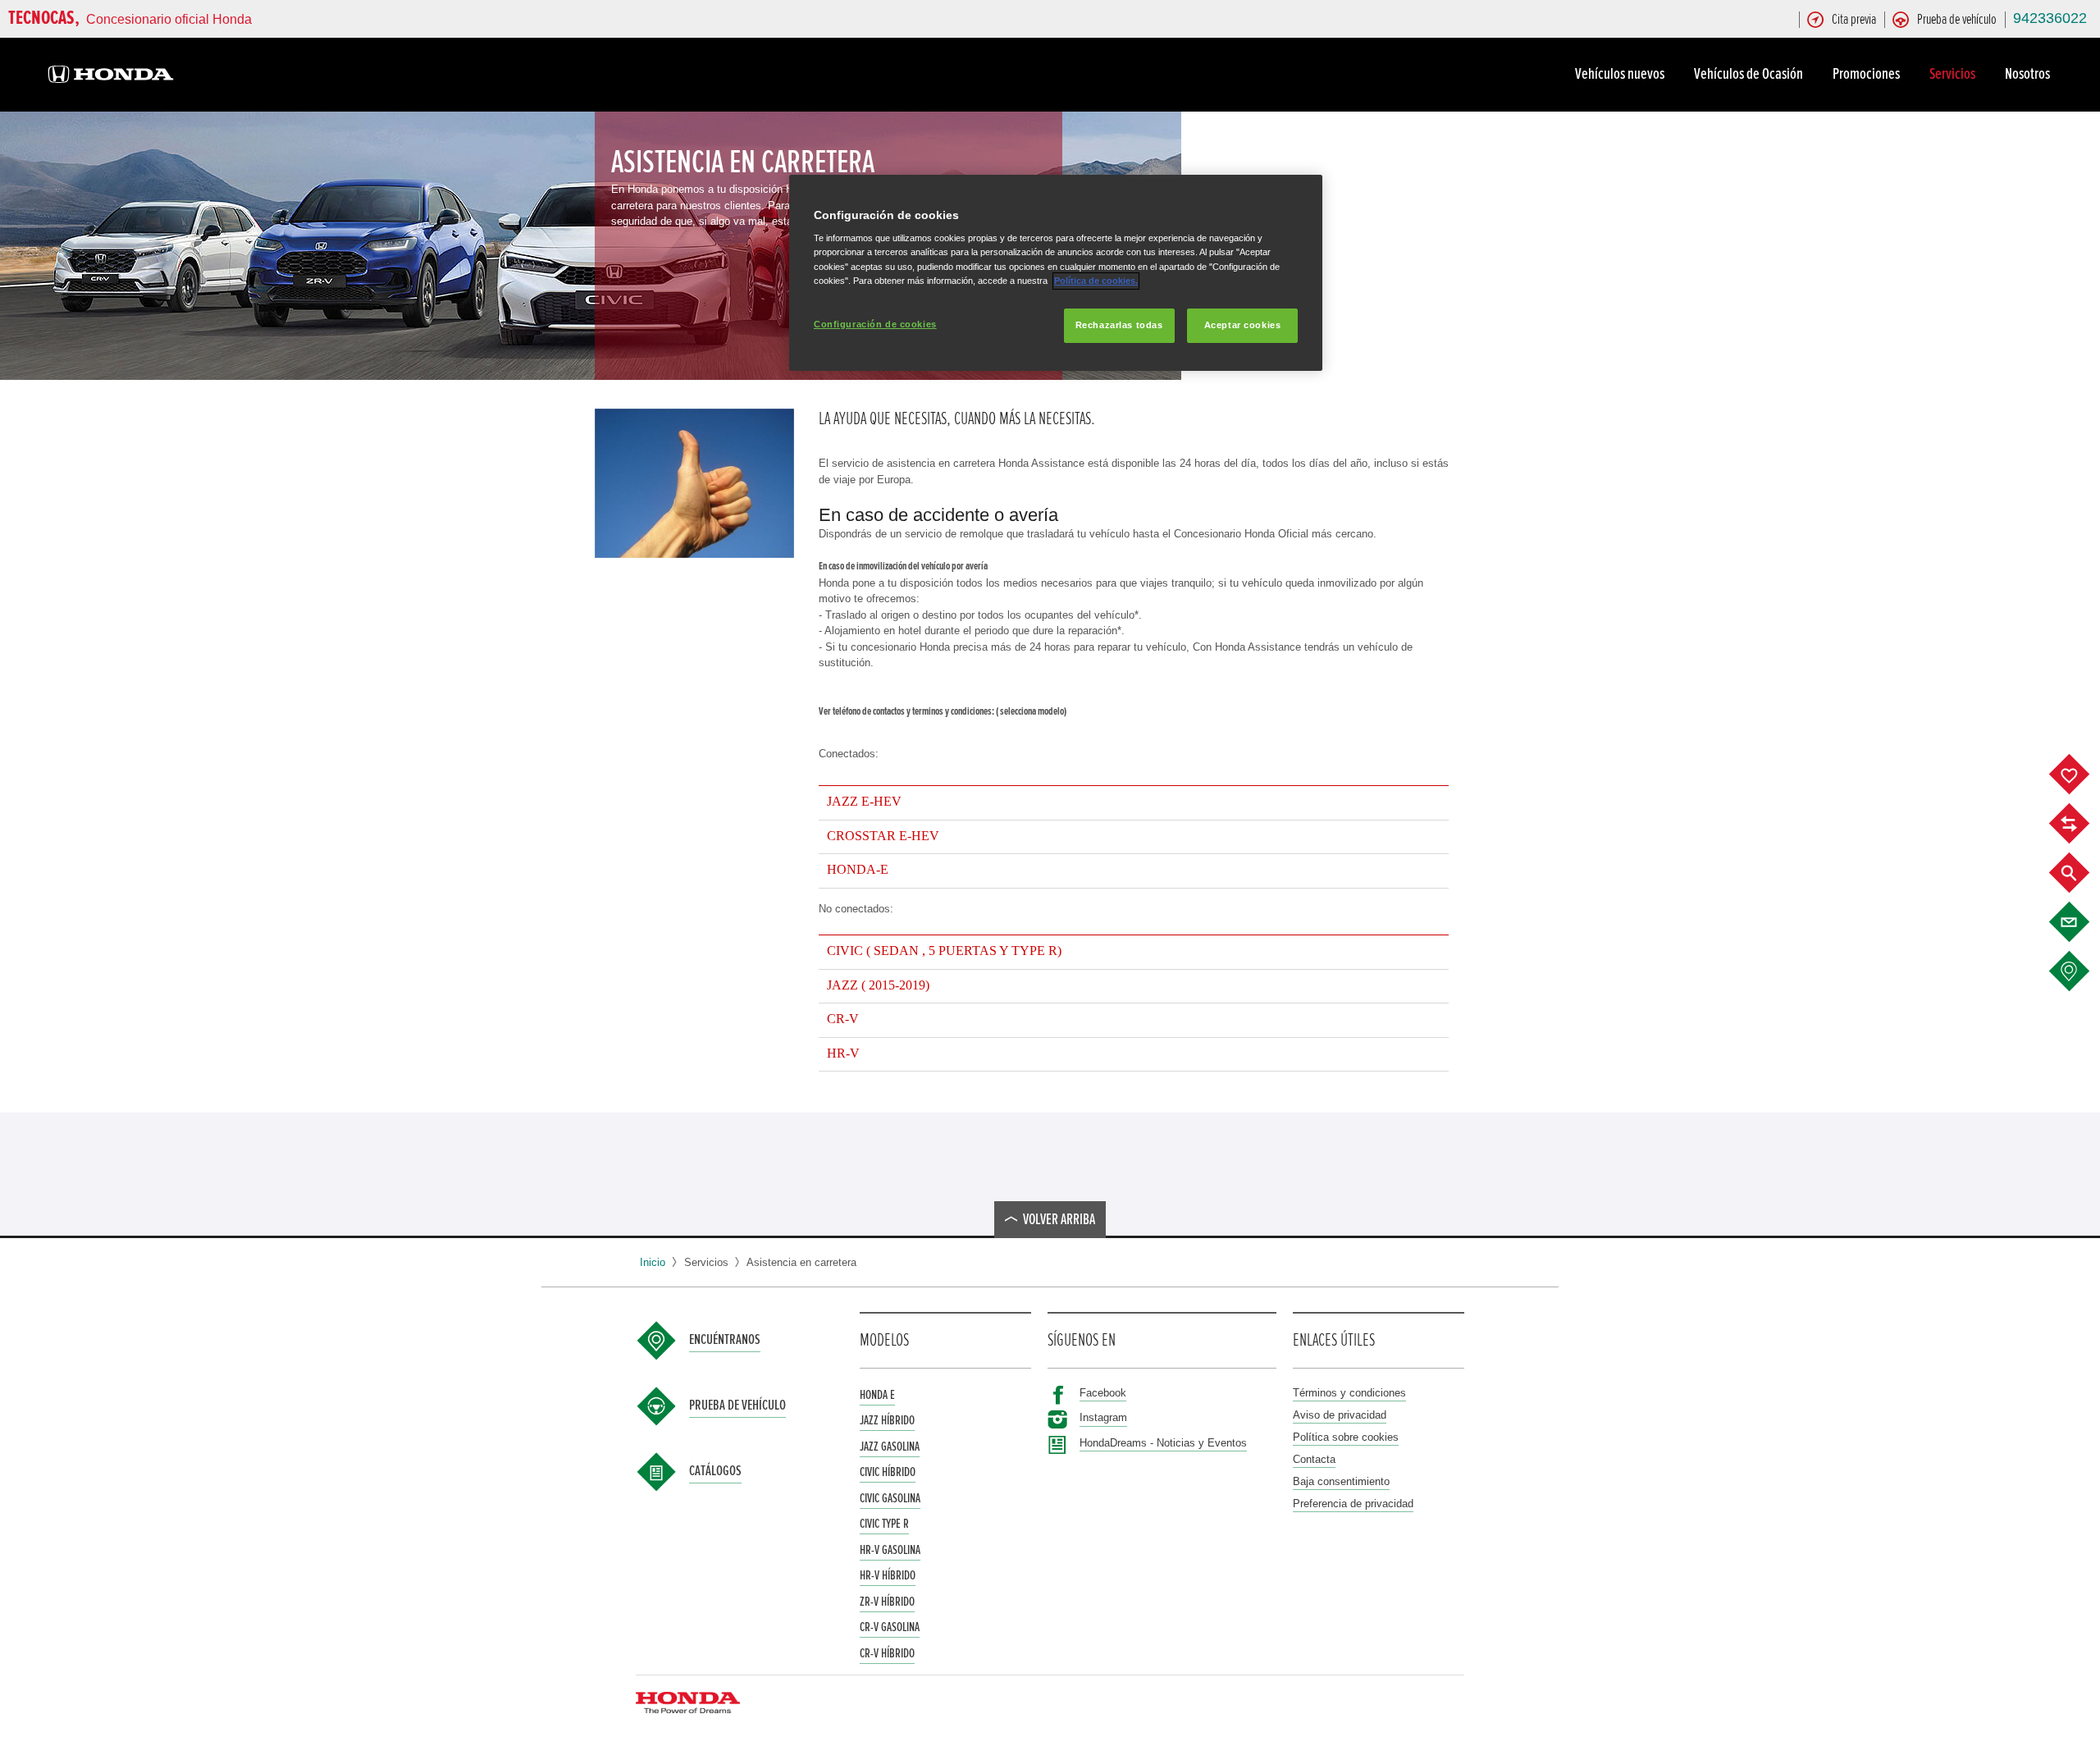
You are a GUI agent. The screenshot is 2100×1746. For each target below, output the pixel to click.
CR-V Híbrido (887, 1653)
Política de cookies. (1096, 281)
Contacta (1314, 1459)
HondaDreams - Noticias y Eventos (1163, 1443)
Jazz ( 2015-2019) (878, 985)
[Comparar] (2082, 824)
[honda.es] (111, 77)
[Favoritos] (2082, 775)
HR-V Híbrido (888, 1575)
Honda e (877, 1395)
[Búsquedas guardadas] (2082, 873)
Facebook (1103, 1393)
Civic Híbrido (888, 1472)
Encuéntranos (725, 1340)
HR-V (843, 1054)
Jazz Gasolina (890, 1447)
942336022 (2050, 18)
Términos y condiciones (1349, 1393)
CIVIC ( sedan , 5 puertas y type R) (944, 951)
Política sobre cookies (1346, 1437)
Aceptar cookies (1243, 325)
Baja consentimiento (1341, 1481)
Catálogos (715, 1471)
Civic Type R (884, 1524)
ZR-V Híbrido (887, 1602)
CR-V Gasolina (890, 1627)
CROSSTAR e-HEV (883, 836)
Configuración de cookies (875, 324)
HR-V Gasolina (890, 1550)
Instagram (1103, 1417)
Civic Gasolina (890, 1498)
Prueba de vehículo (737, 1405)
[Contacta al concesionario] (2082, 922)
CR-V (843, 1019)
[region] (1056, 273)
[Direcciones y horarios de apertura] (2082, 971)
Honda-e (858, 870)
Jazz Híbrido (887, 1420)
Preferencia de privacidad (1353, 1504)
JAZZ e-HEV (864, 802)
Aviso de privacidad (1340, 1415)
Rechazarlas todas (1119, 325)
